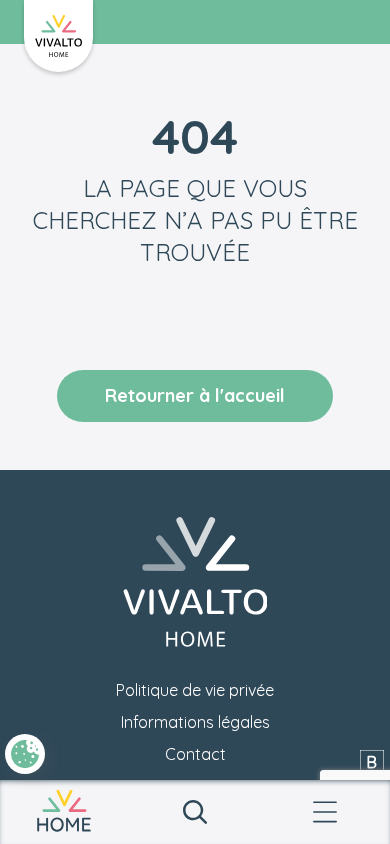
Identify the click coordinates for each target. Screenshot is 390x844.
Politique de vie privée (195, 690)
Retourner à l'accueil (195, 395)
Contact (195, 754)
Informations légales (195, 722)
